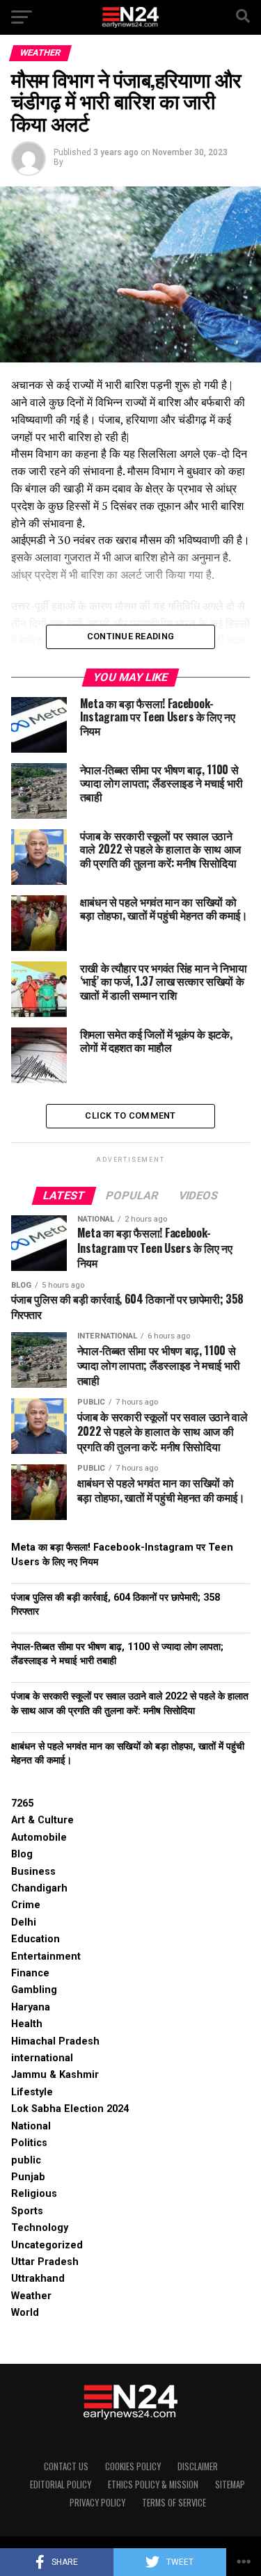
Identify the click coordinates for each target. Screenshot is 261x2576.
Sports (27, 2211)
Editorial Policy (61, 2485)
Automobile (39, 1838)
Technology (40, 2228)
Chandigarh (39, 1888)
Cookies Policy (133, 2466)
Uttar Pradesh (45, 2262)
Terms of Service (174, 2503)
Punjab (28, 2177)
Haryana (31, 2007)
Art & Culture (42, 1820)
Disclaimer (198, 2466)
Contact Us (66, 2466)
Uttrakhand (38, 2279)
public (26, 2160)
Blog (22, 1854)
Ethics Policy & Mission (153, 2485)
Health (27, 2024)
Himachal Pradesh (55, 2041)
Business (33, 1872)
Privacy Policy (97, 2503)
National (31, 2126)
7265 (22, 1803)
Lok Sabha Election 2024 (70, 2109)
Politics (29, 2143)
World (25, 2313)
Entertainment (46, 1957)
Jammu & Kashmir (55, 2075)
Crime (26, 1905)
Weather (31, 2296)
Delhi (24, 1922)
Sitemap (230, 2485)
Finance (30, 1973)
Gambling (34, 1990)
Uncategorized (47, 2245)
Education (35, 1939)
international (42, 2058)
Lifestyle (32, 2092)
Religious (34, 2194)
